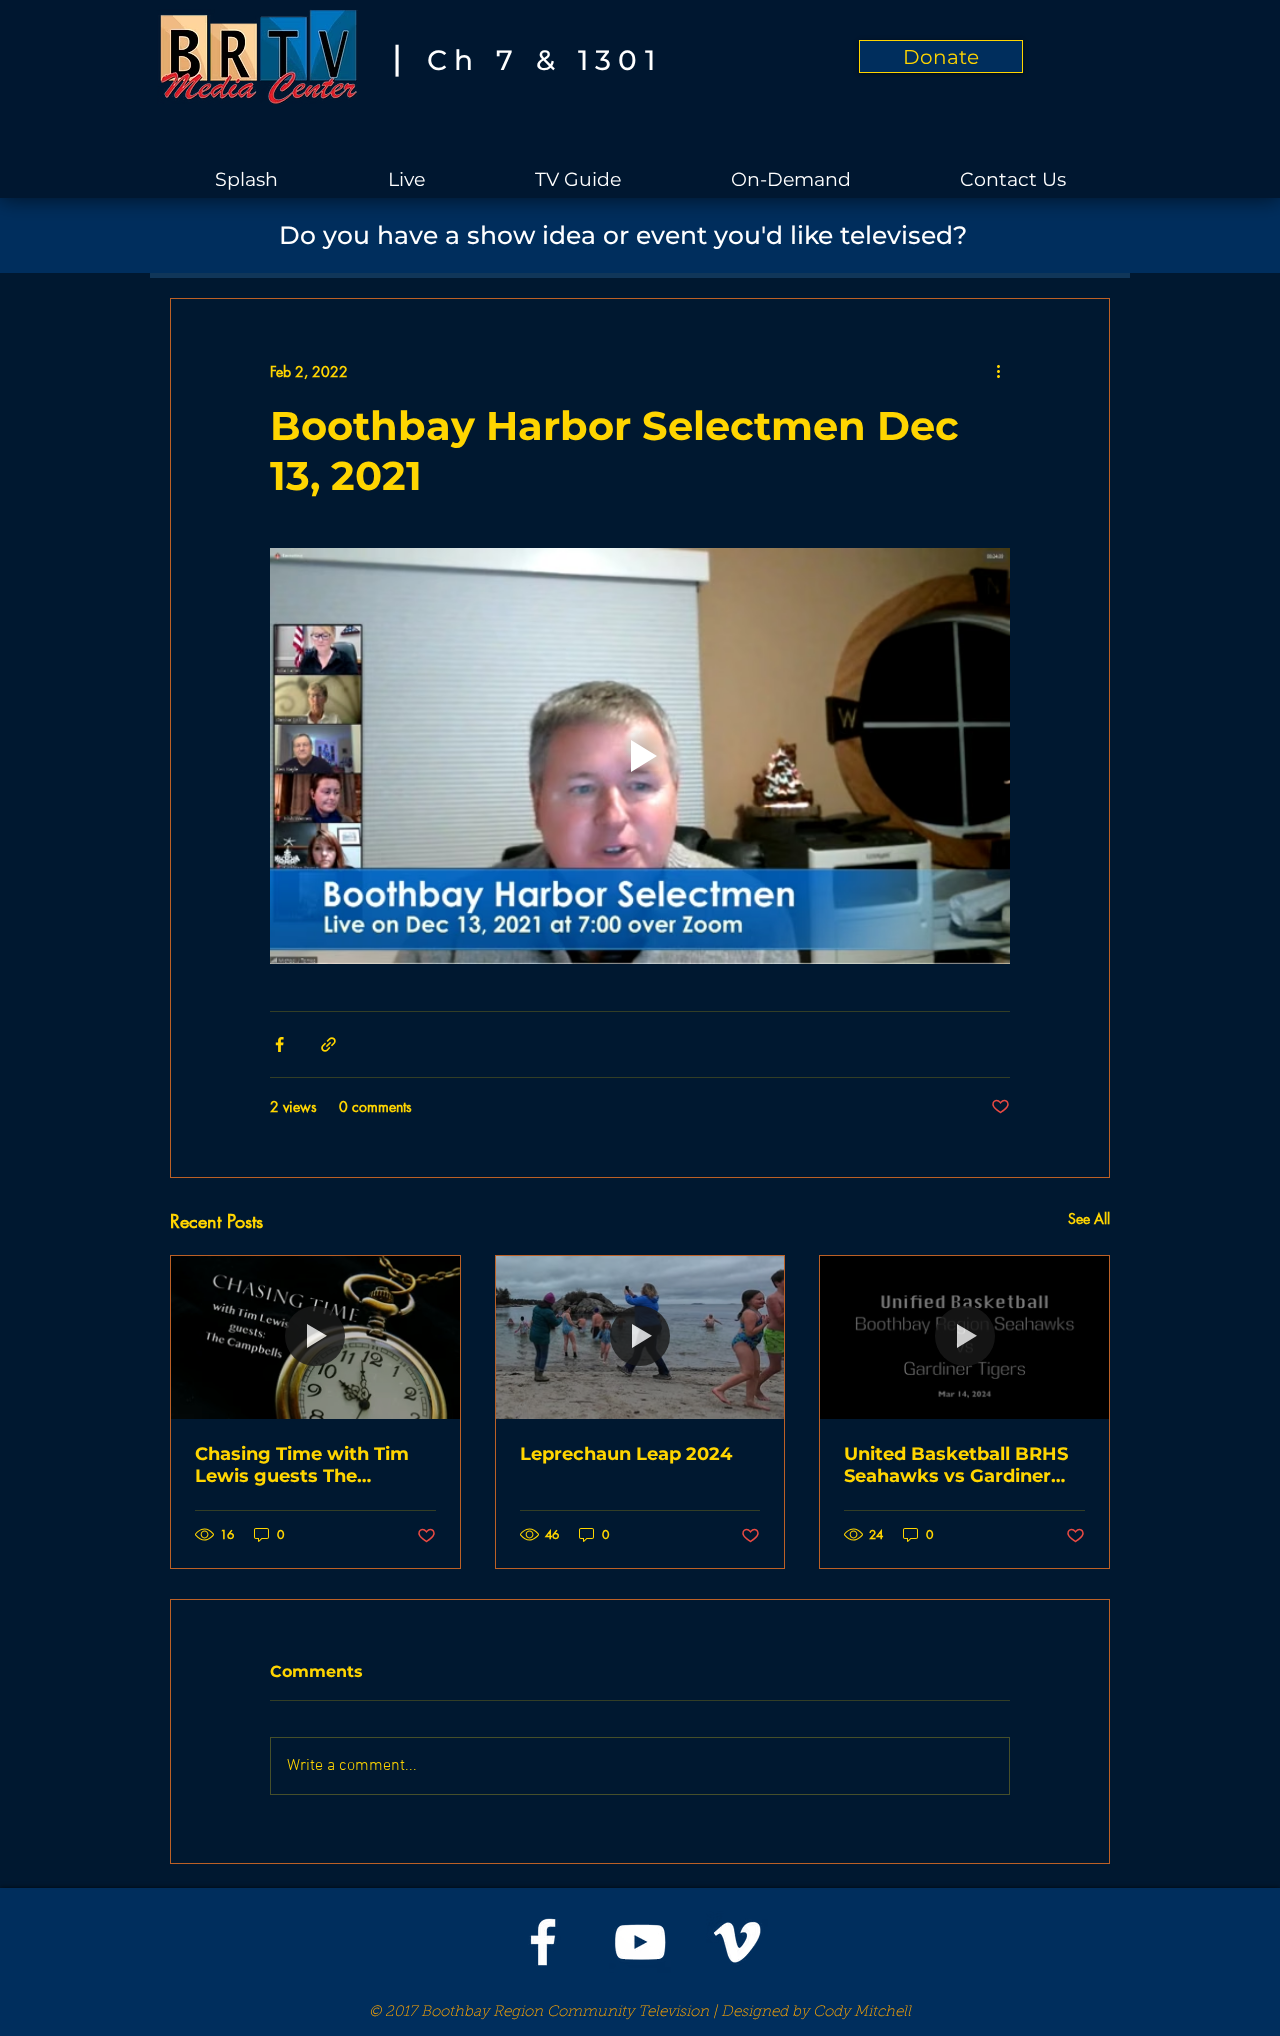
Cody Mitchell (862, 2012)
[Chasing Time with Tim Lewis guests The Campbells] (315, 1337)
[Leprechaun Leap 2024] (640, 1337)
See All (1089, 1218)
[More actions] (998, 371)
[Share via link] (328, 1044)
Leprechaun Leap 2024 (626, 1454)
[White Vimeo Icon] (737, 1942)
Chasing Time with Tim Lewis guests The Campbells (302, 1465)
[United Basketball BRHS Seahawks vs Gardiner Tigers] (964, 1337)
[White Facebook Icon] (543, 1942)
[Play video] (640, 756)
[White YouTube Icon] (640, 1942)
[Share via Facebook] (279, 1044)
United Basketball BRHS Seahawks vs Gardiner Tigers (956, 1465)
